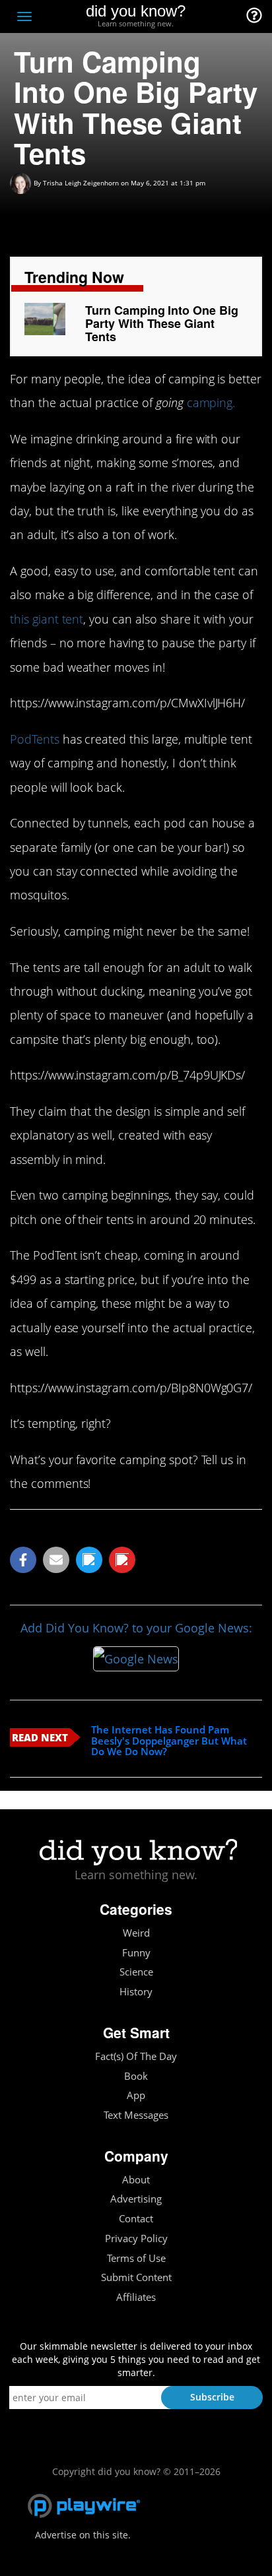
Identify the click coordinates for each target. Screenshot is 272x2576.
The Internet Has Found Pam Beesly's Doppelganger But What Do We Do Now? (169, 1741)
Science (136, 1972)
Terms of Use (136, 2258)
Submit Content (136, 2277)
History (136, 1992)
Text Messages (136, 2115)
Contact (136, 2219)
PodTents (35, 739)
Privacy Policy (136, 2238)
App (136, 2095)
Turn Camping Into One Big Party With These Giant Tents (162, 323)
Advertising (136, 2199)
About (136, 2180)
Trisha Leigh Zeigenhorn (81, 183)
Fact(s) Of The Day (136, 2056)
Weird (136, 1933)
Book (136, 2076)
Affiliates (136, 2297)
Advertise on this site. (83, 2535)
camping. (211, 402)
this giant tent (47, 619)
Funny (136, 1953)
